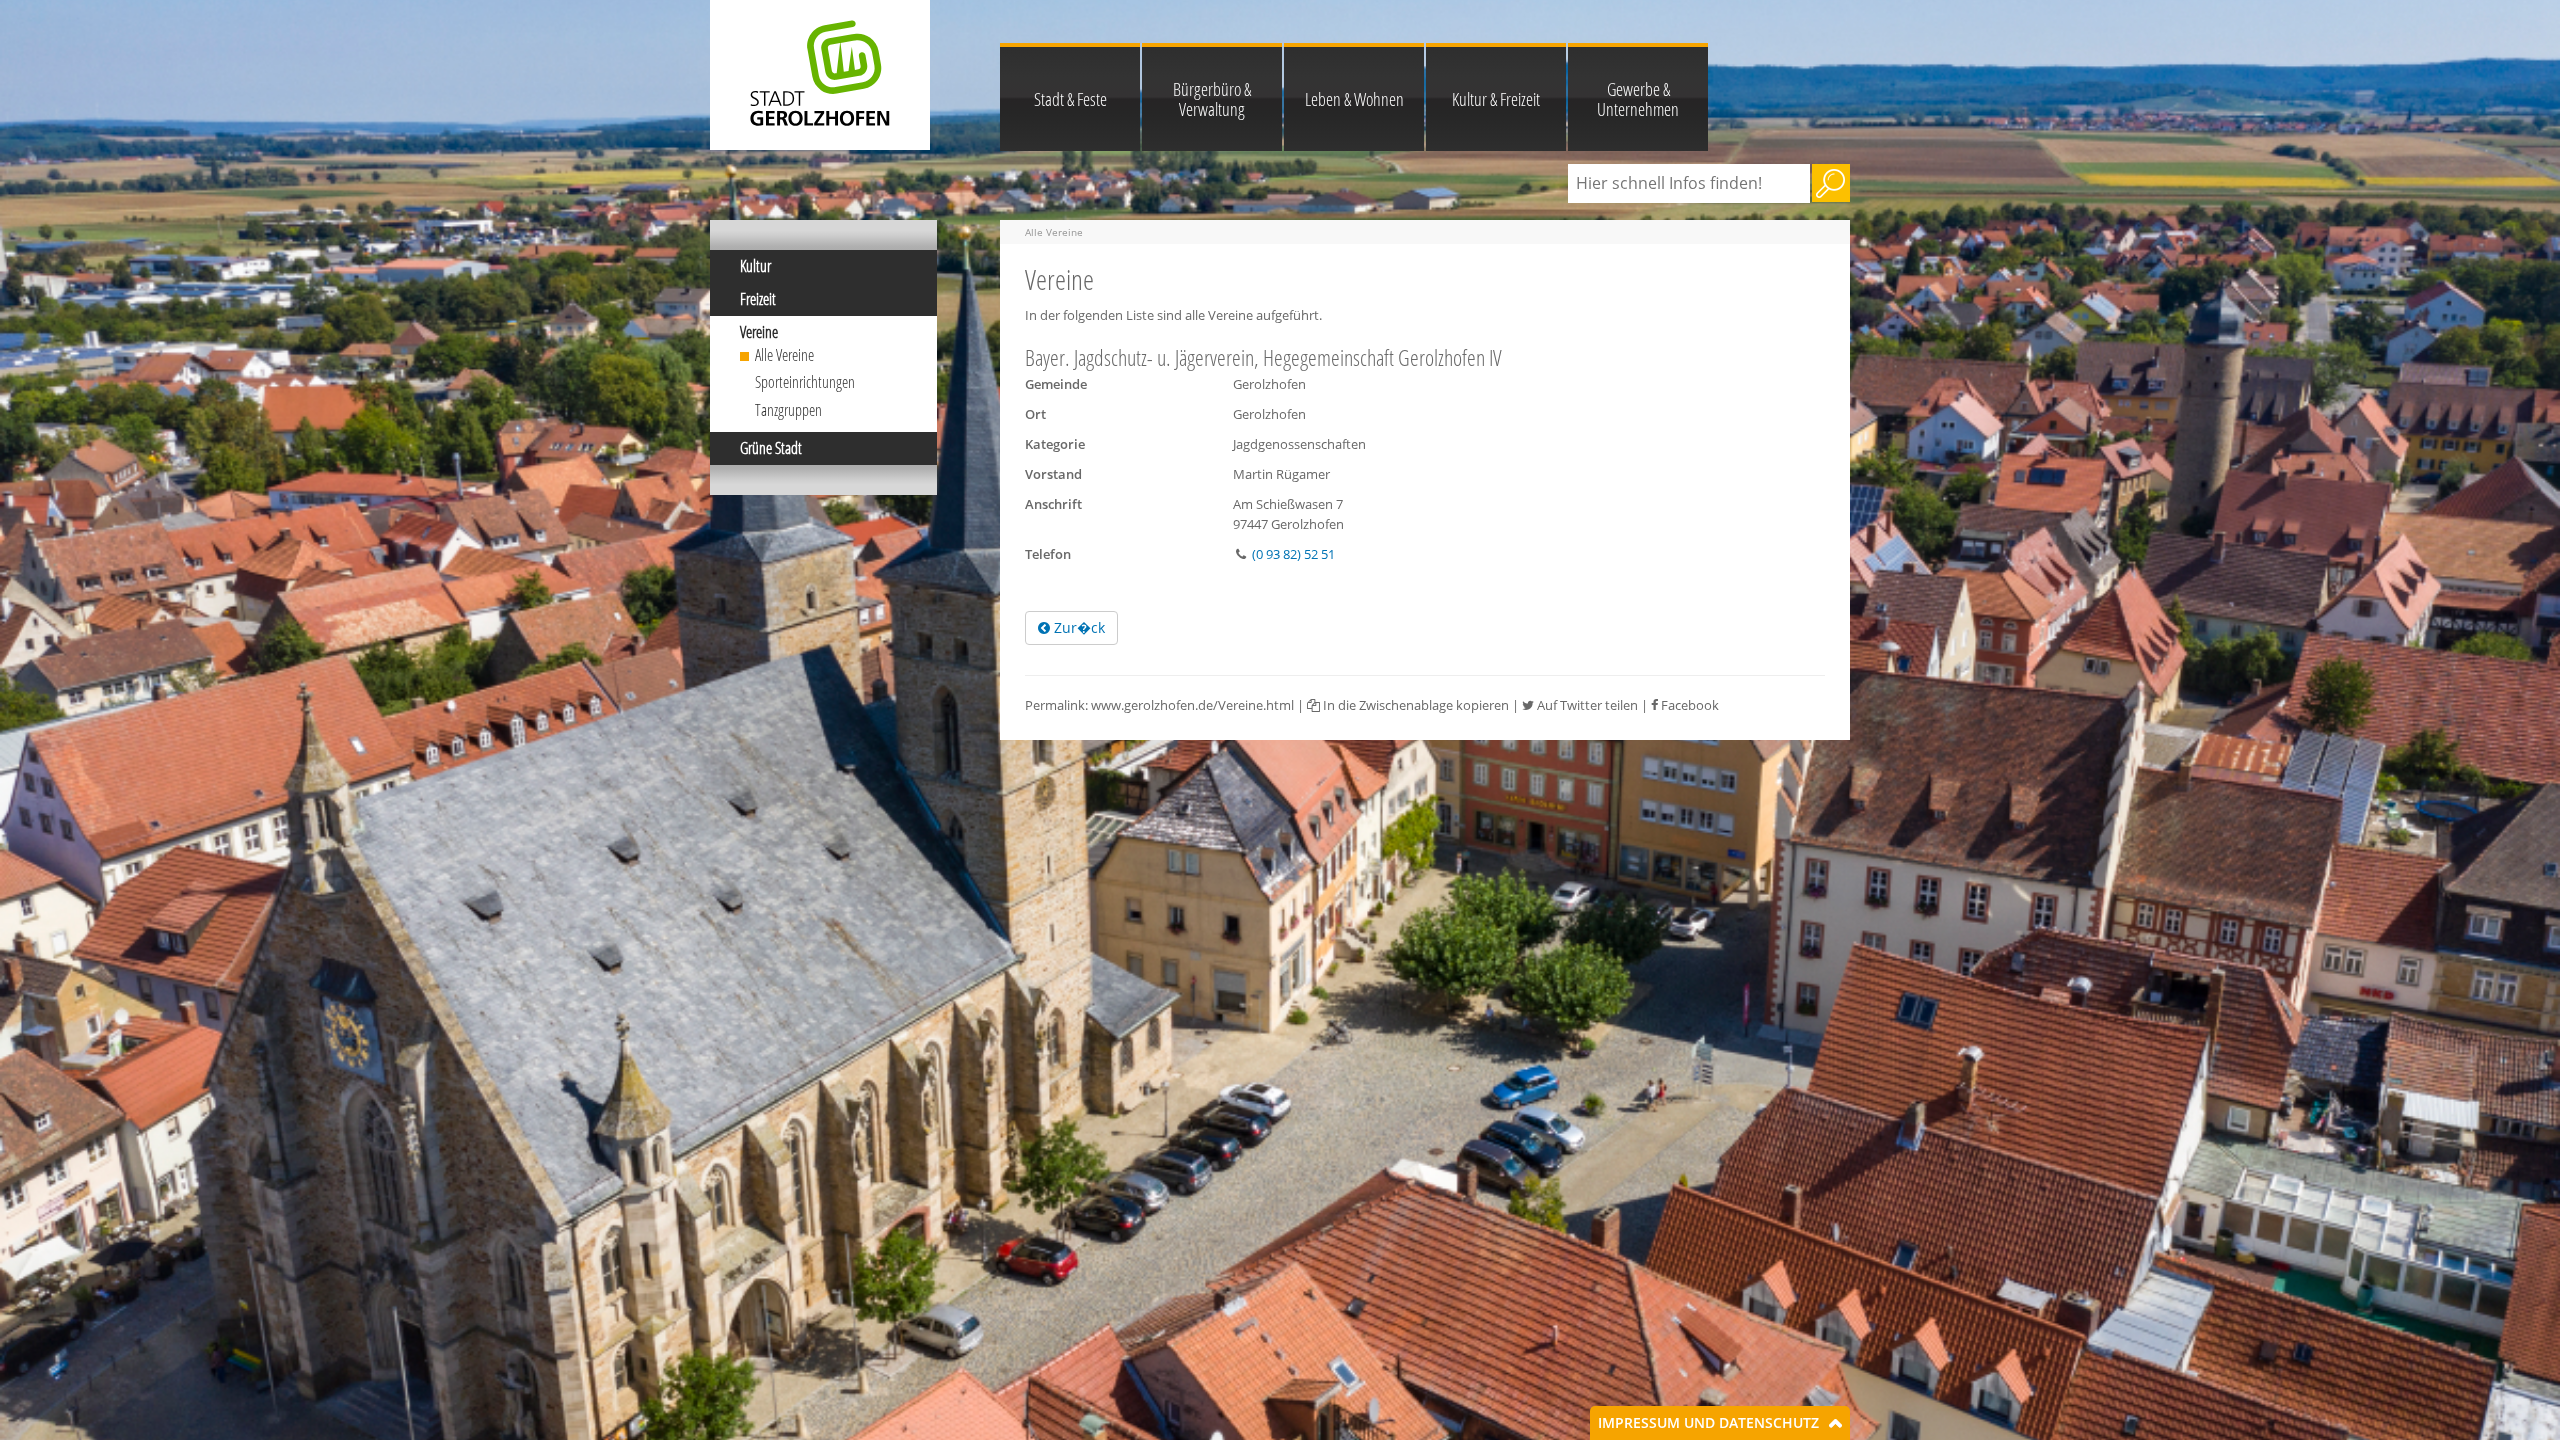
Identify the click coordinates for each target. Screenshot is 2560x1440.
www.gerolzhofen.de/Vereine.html (1192, 705)
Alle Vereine (784, 355)
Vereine (759, 332)
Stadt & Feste (1070, 99)
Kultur (755, 266)
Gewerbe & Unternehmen (1638, 99)
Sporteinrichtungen (805, 382)
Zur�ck (1077, 627)
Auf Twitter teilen (1586, 705)
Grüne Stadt (771, 448)
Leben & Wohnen (1354, 99)
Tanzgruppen (788, 410)
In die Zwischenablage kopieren (1414, 705)
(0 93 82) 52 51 (1293, 554)
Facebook (1688, 705)
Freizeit (758, 299)
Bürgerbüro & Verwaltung (1212, 99)
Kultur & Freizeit (1496, 99)
